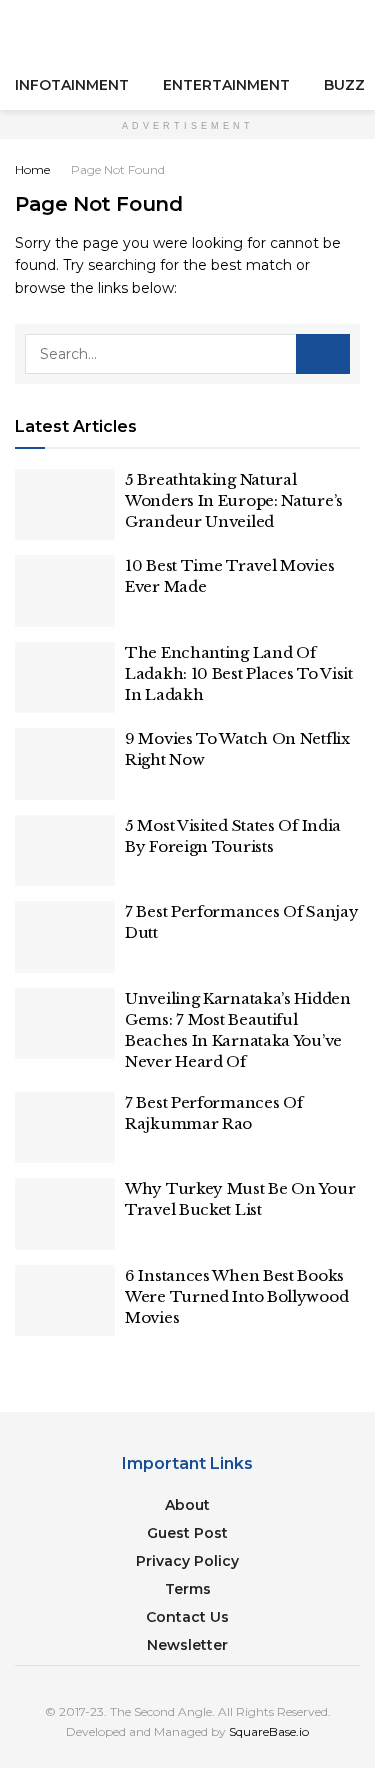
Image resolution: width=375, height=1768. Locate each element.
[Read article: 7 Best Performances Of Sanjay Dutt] (65, 937)
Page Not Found (118, 169)
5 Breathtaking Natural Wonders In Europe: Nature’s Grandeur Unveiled (234, 500)
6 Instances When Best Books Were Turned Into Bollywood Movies (236, 1296)
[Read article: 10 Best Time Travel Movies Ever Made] (65, 591)
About (187, 1505)
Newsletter (187, 1645)
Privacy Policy (187, 1561)
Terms (188, 1589)
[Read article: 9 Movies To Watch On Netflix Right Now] (65, 764)
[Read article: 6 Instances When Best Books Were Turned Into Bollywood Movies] (65, 1301)
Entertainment (226, 85)
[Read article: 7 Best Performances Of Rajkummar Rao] (65, 1128)
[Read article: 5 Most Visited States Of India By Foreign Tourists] (65, 851)
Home (32, 169)
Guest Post (187, 1533)
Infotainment (72, 85)
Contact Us (187, 1617)
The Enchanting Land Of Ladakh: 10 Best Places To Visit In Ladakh (239, 673)
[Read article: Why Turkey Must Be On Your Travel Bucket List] (65, 1214)
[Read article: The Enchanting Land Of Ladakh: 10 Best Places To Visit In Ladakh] (65, 678)
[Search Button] (351, 30)
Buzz (344, 85)
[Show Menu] (23, 30)
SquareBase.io (269, 1731)
